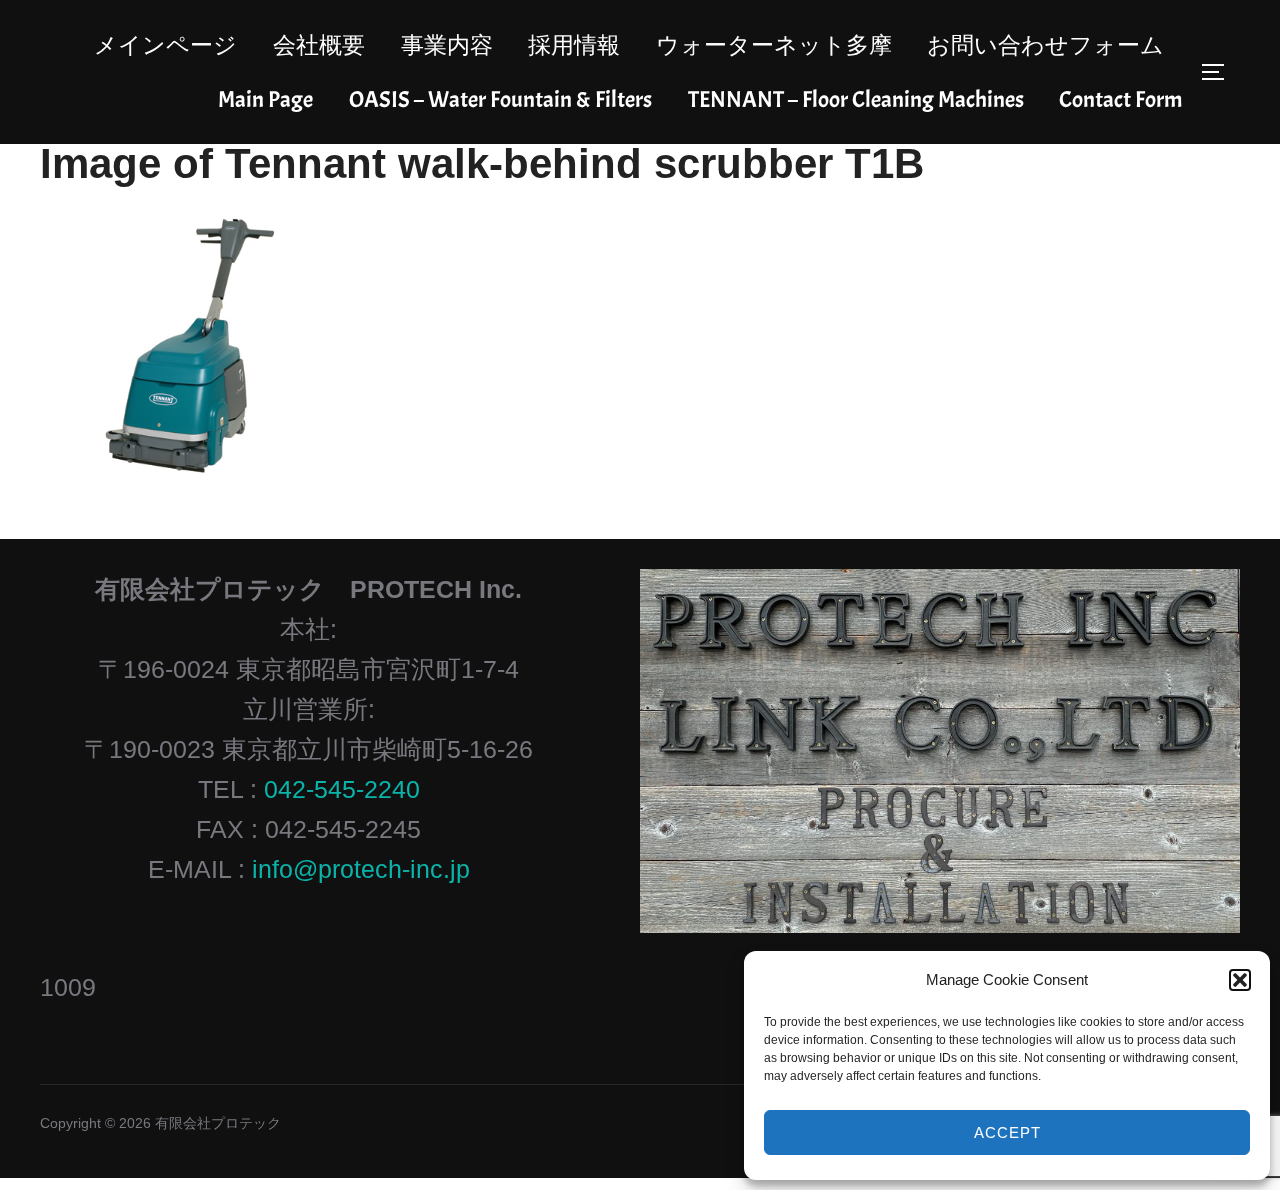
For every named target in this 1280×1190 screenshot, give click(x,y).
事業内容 (447, 45)
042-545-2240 (342, 789)
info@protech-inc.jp (361, 869)
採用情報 (574, 45)
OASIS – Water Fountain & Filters (500, 99)
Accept (1007, 1132)
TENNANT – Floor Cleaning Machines (856, 99)
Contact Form (1120, 99)
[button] (1240, 980)
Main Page (265, 99)
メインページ (165, 45)
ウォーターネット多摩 (774, 45)
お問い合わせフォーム (1045, 45)
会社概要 (319, 45)
